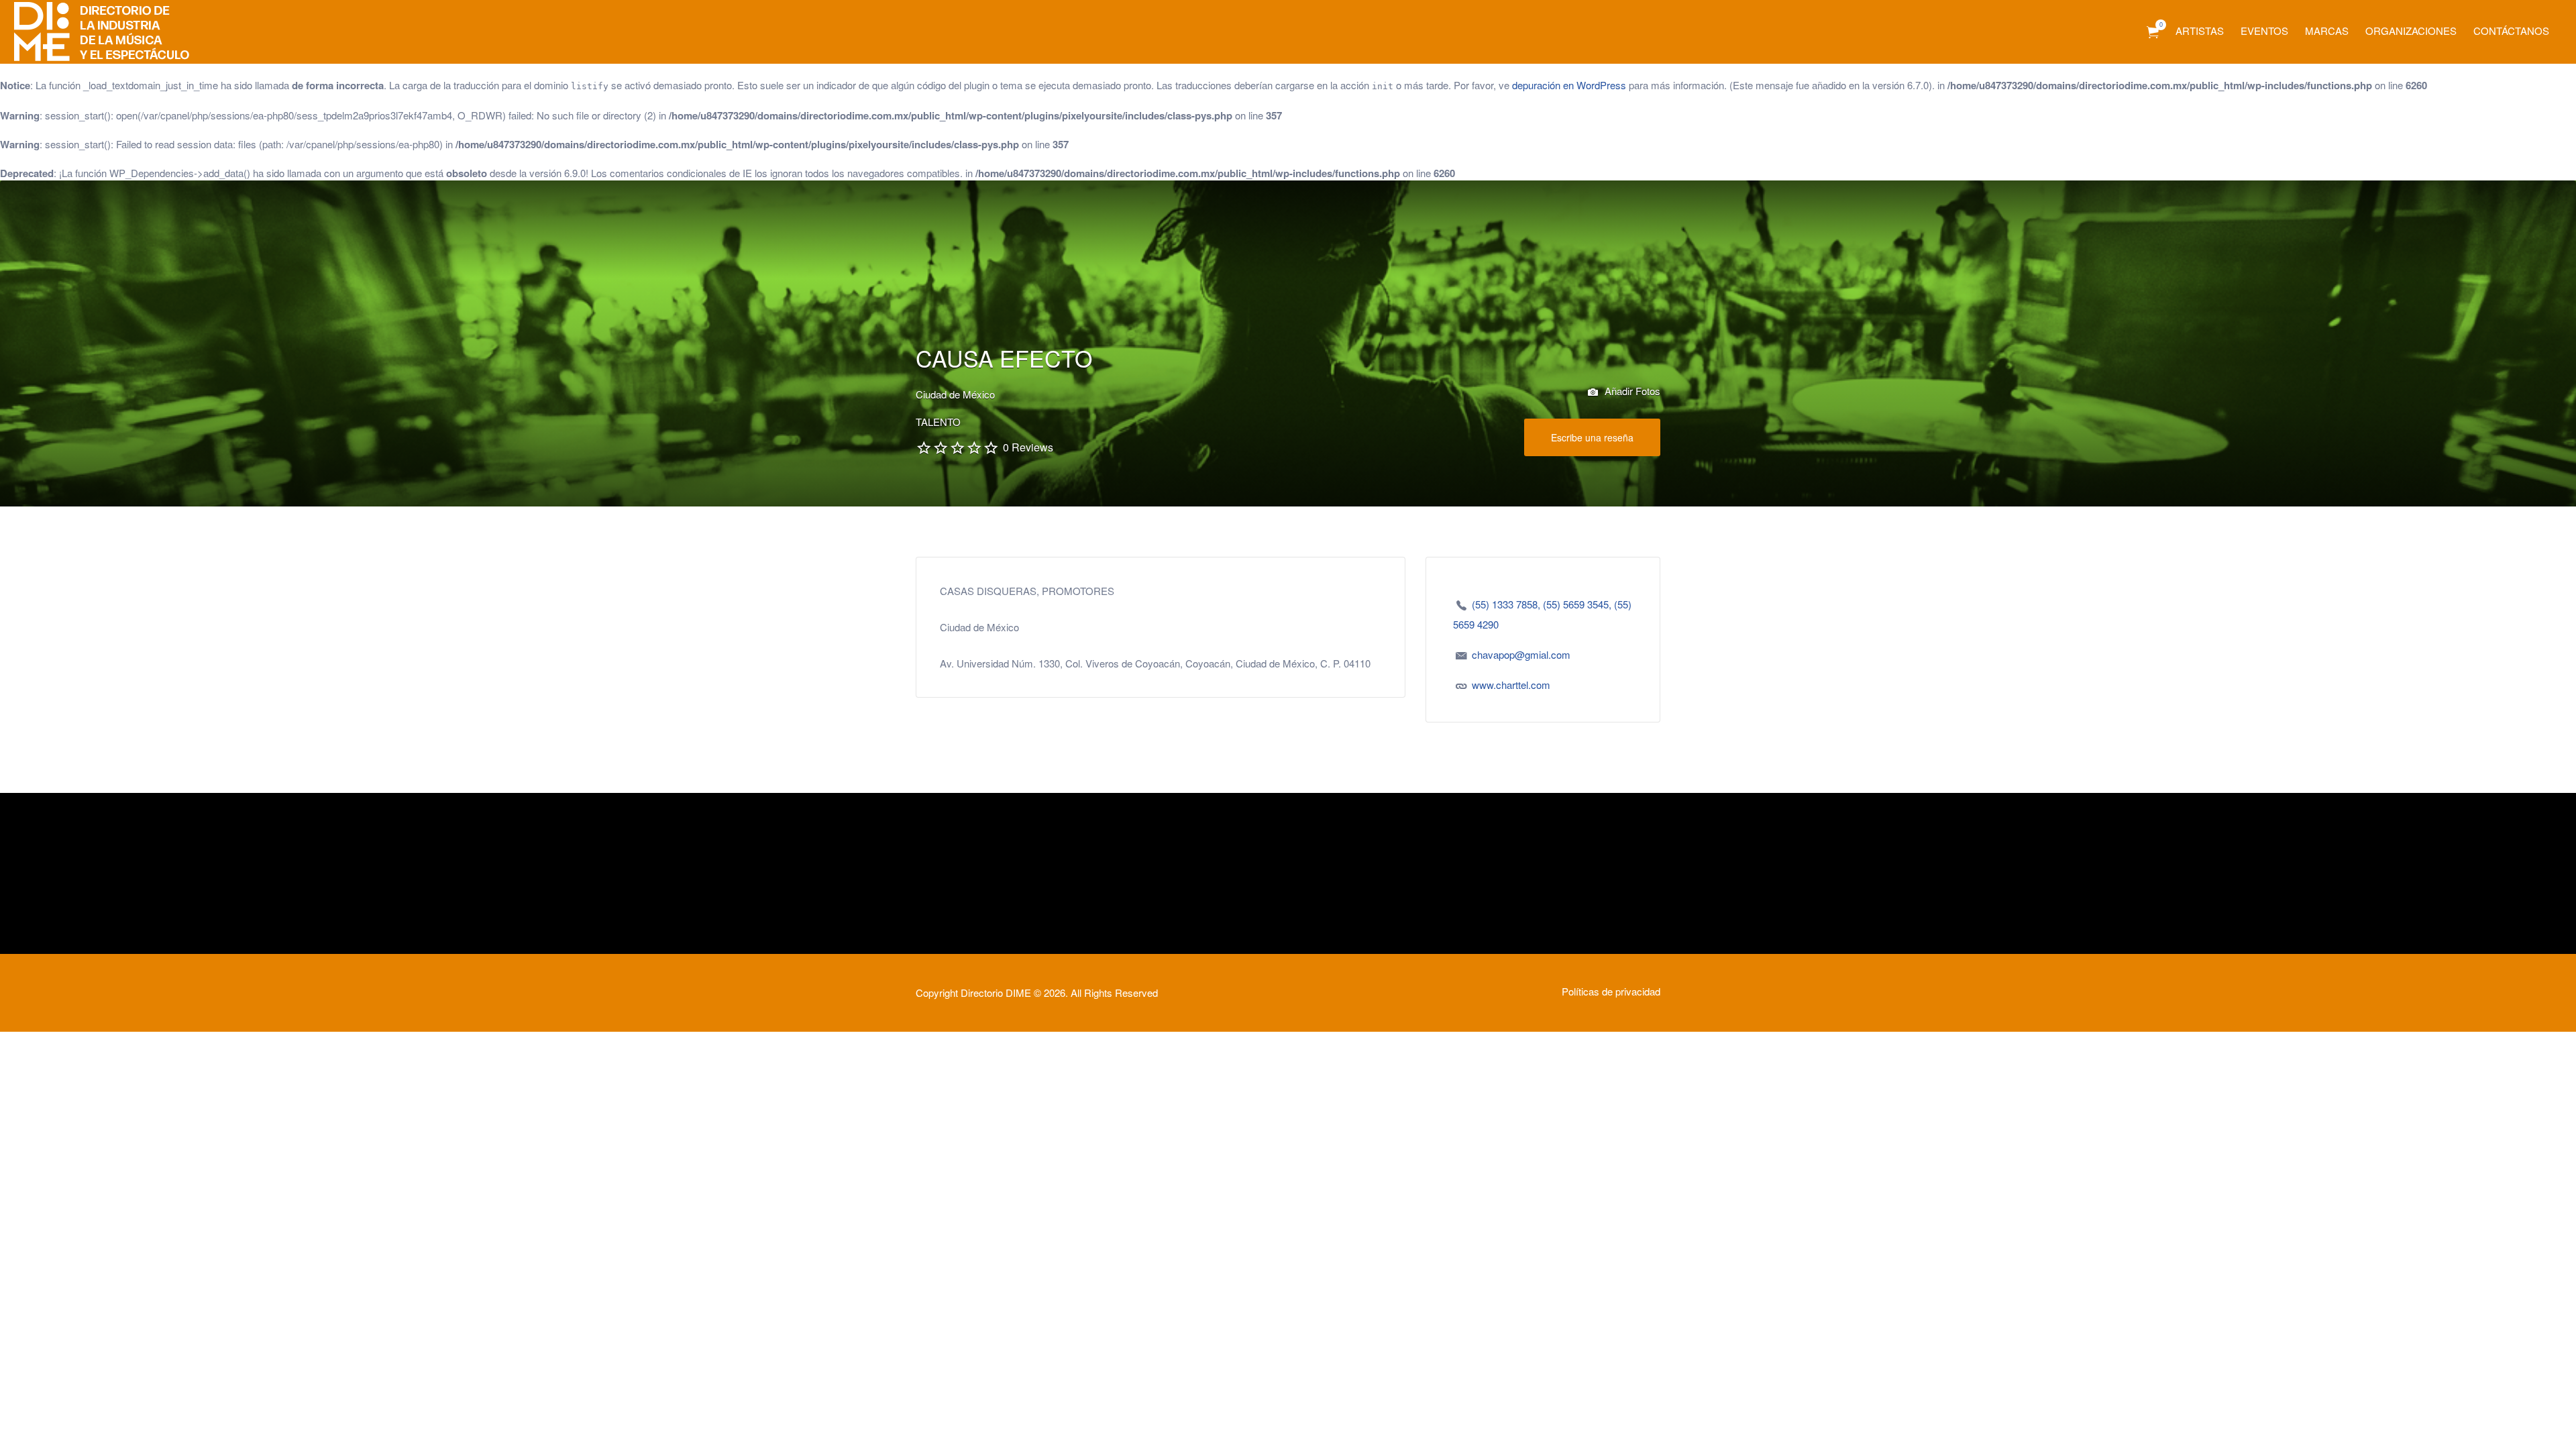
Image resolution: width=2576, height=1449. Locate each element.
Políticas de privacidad (1611, 991)
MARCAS (2327, 31)
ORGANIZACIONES (2411, 31)
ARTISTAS (2200, 31)
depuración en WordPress (1569, 85)
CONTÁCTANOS (2511, 31)
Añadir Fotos (1631, 391)
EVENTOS (2264, 31)
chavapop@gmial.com (1521, 654)
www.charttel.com (1511, 685)
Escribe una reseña (1592, 437)
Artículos (2153, 33)
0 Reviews (1028, 447)
